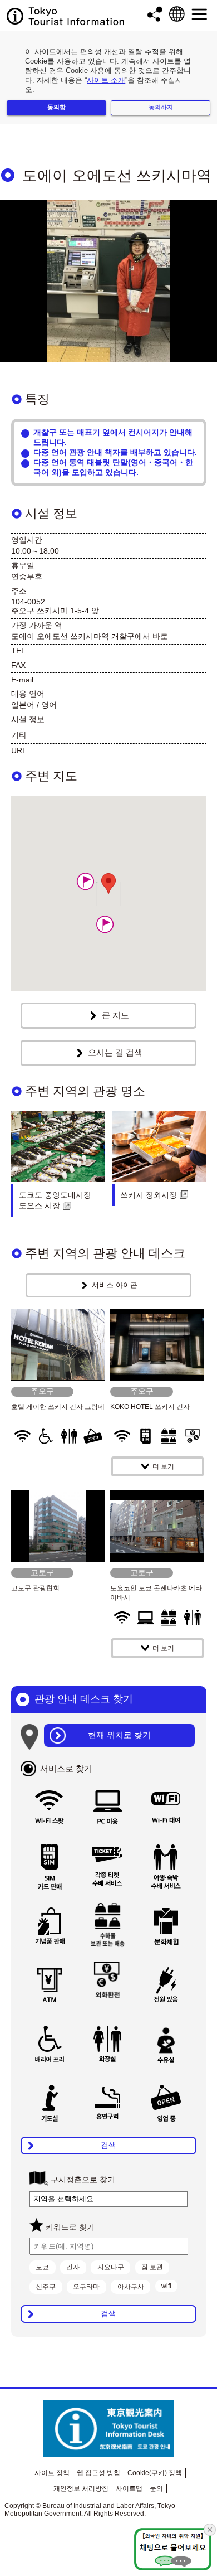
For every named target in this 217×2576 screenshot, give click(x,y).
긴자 (73, 2267)
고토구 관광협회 (35, 1588)
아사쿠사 (131, 2287)
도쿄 (42, 2267)
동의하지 (161, 107)
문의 (156, 2488)
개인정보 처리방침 (81, 2488)
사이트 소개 (106, 80)
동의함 (56, 107)
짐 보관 (152, 2267)
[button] (105, 924)
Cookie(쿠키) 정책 (155, 2473)
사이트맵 (129, 2488)
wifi (166, 2286)
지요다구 (111, 2267)
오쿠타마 (86, 2287)
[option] (108, 281)
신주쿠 (46, 2287)
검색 (108, 2145)
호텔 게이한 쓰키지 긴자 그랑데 (58, 1407)
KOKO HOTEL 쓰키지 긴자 (150, 1407)
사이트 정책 (52, 2473)
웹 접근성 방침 (98, 2473)
